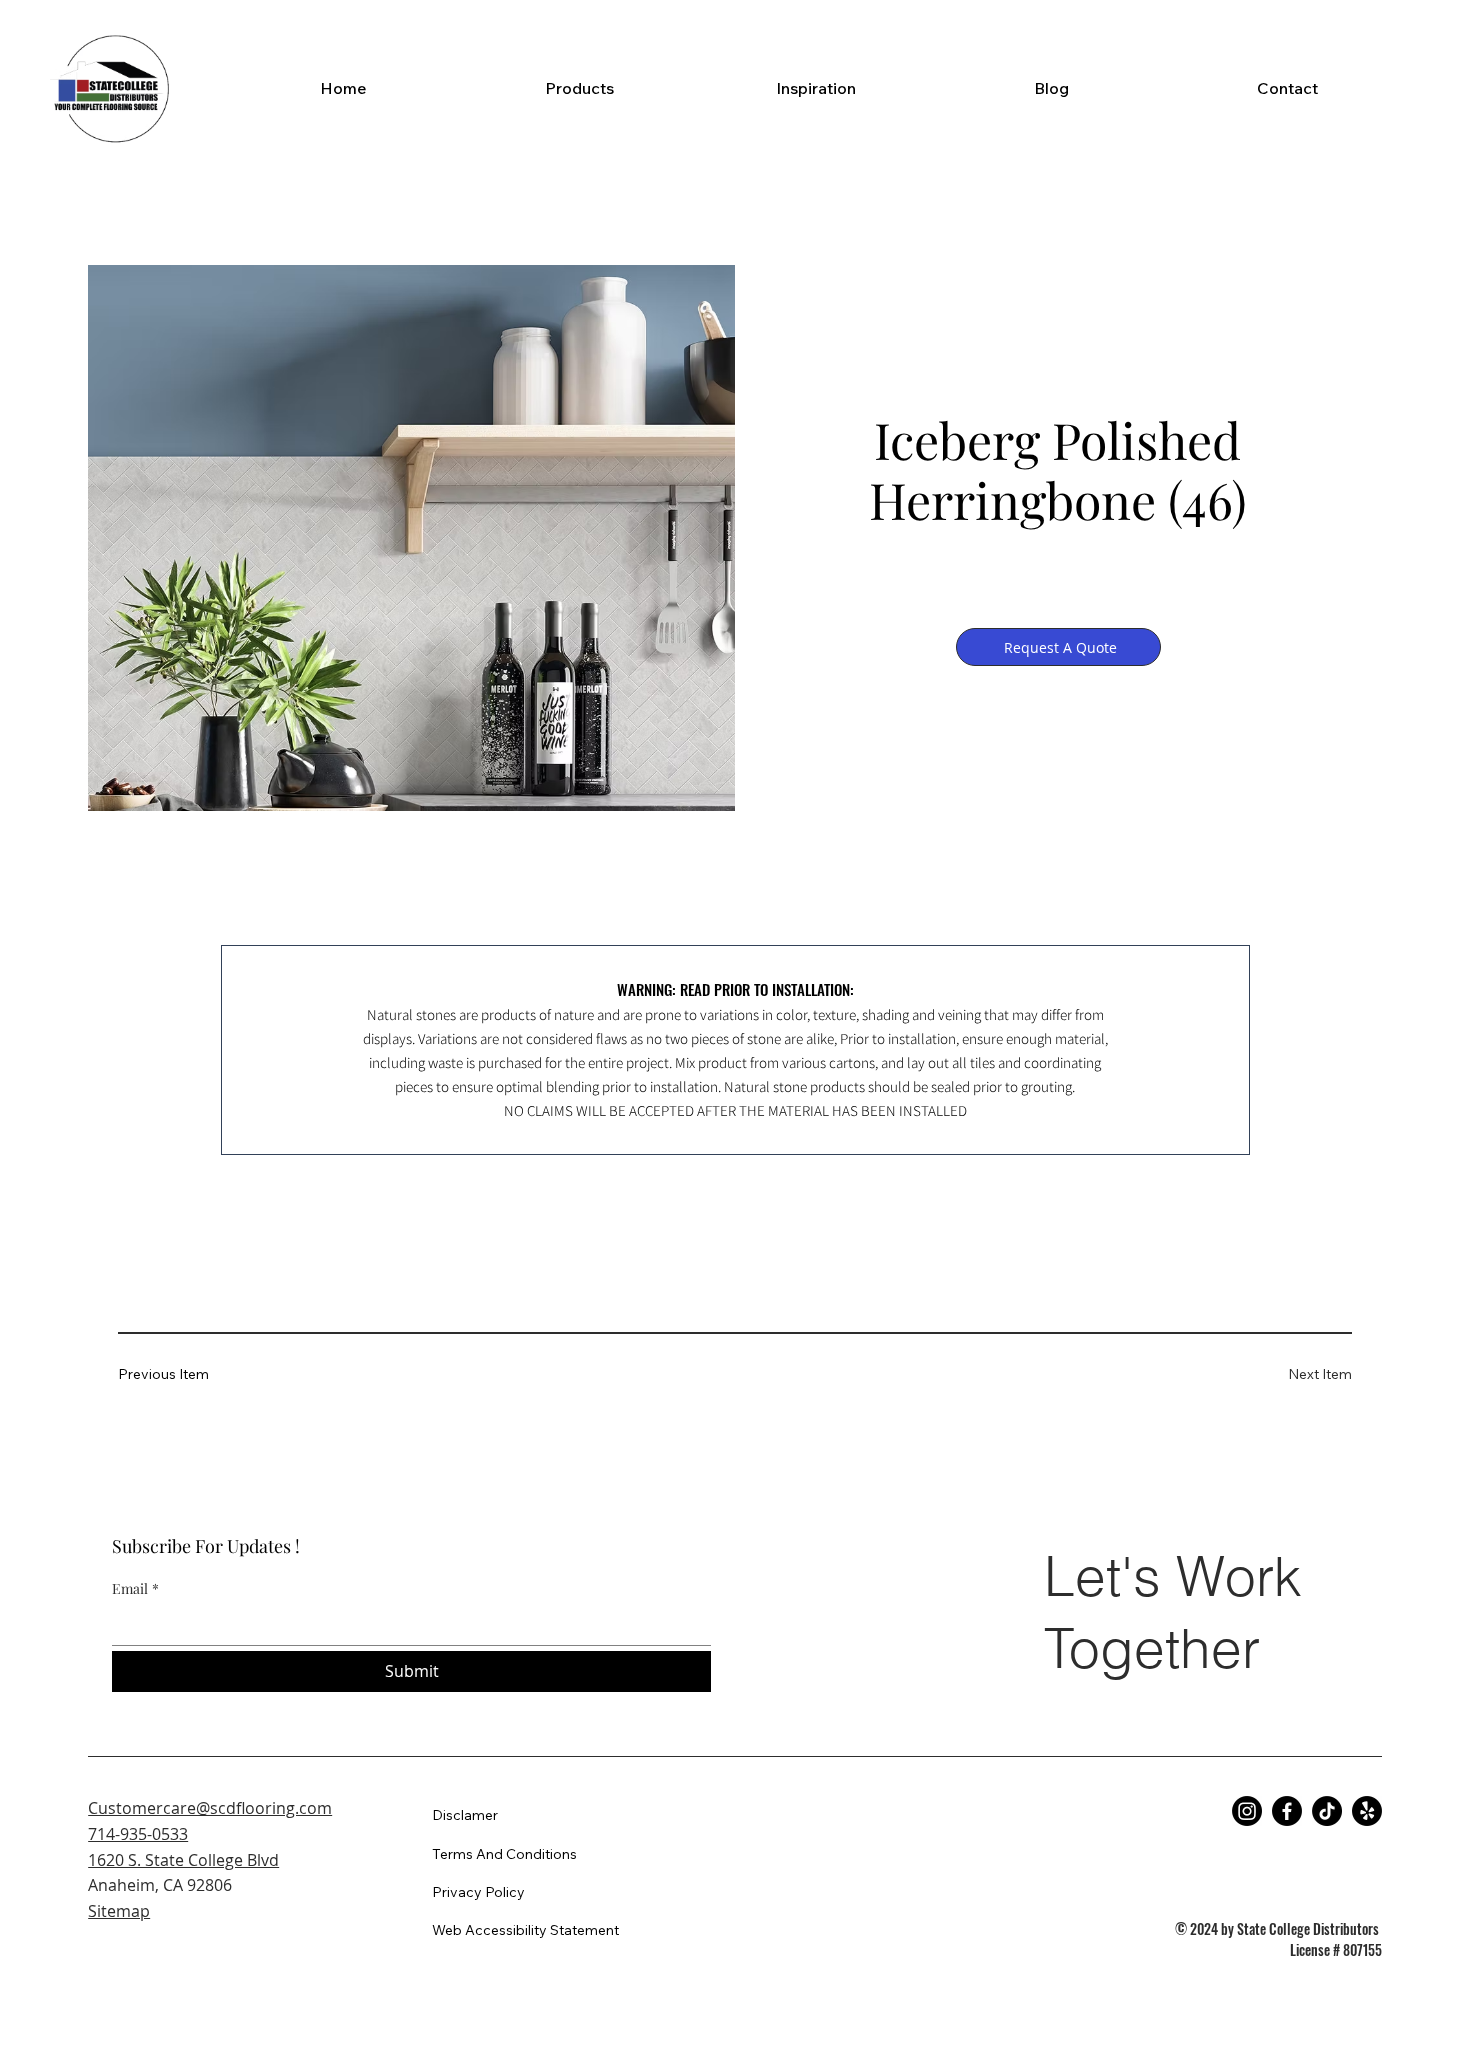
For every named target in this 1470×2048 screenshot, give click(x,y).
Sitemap (119, 1911)
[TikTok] (1327, 1811)
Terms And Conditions (504, 1854)
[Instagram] (1247, 1811)
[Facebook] (1287, 1811)
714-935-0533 (138, 1834)
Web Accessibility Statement (525, 1930)
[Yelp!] (1367, 1811)
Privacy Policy (478, 1892)
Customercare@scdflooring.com (210, 1808)
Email (135, 1588)
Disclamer (465, 1815)
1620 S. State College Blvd (183, 1860)
